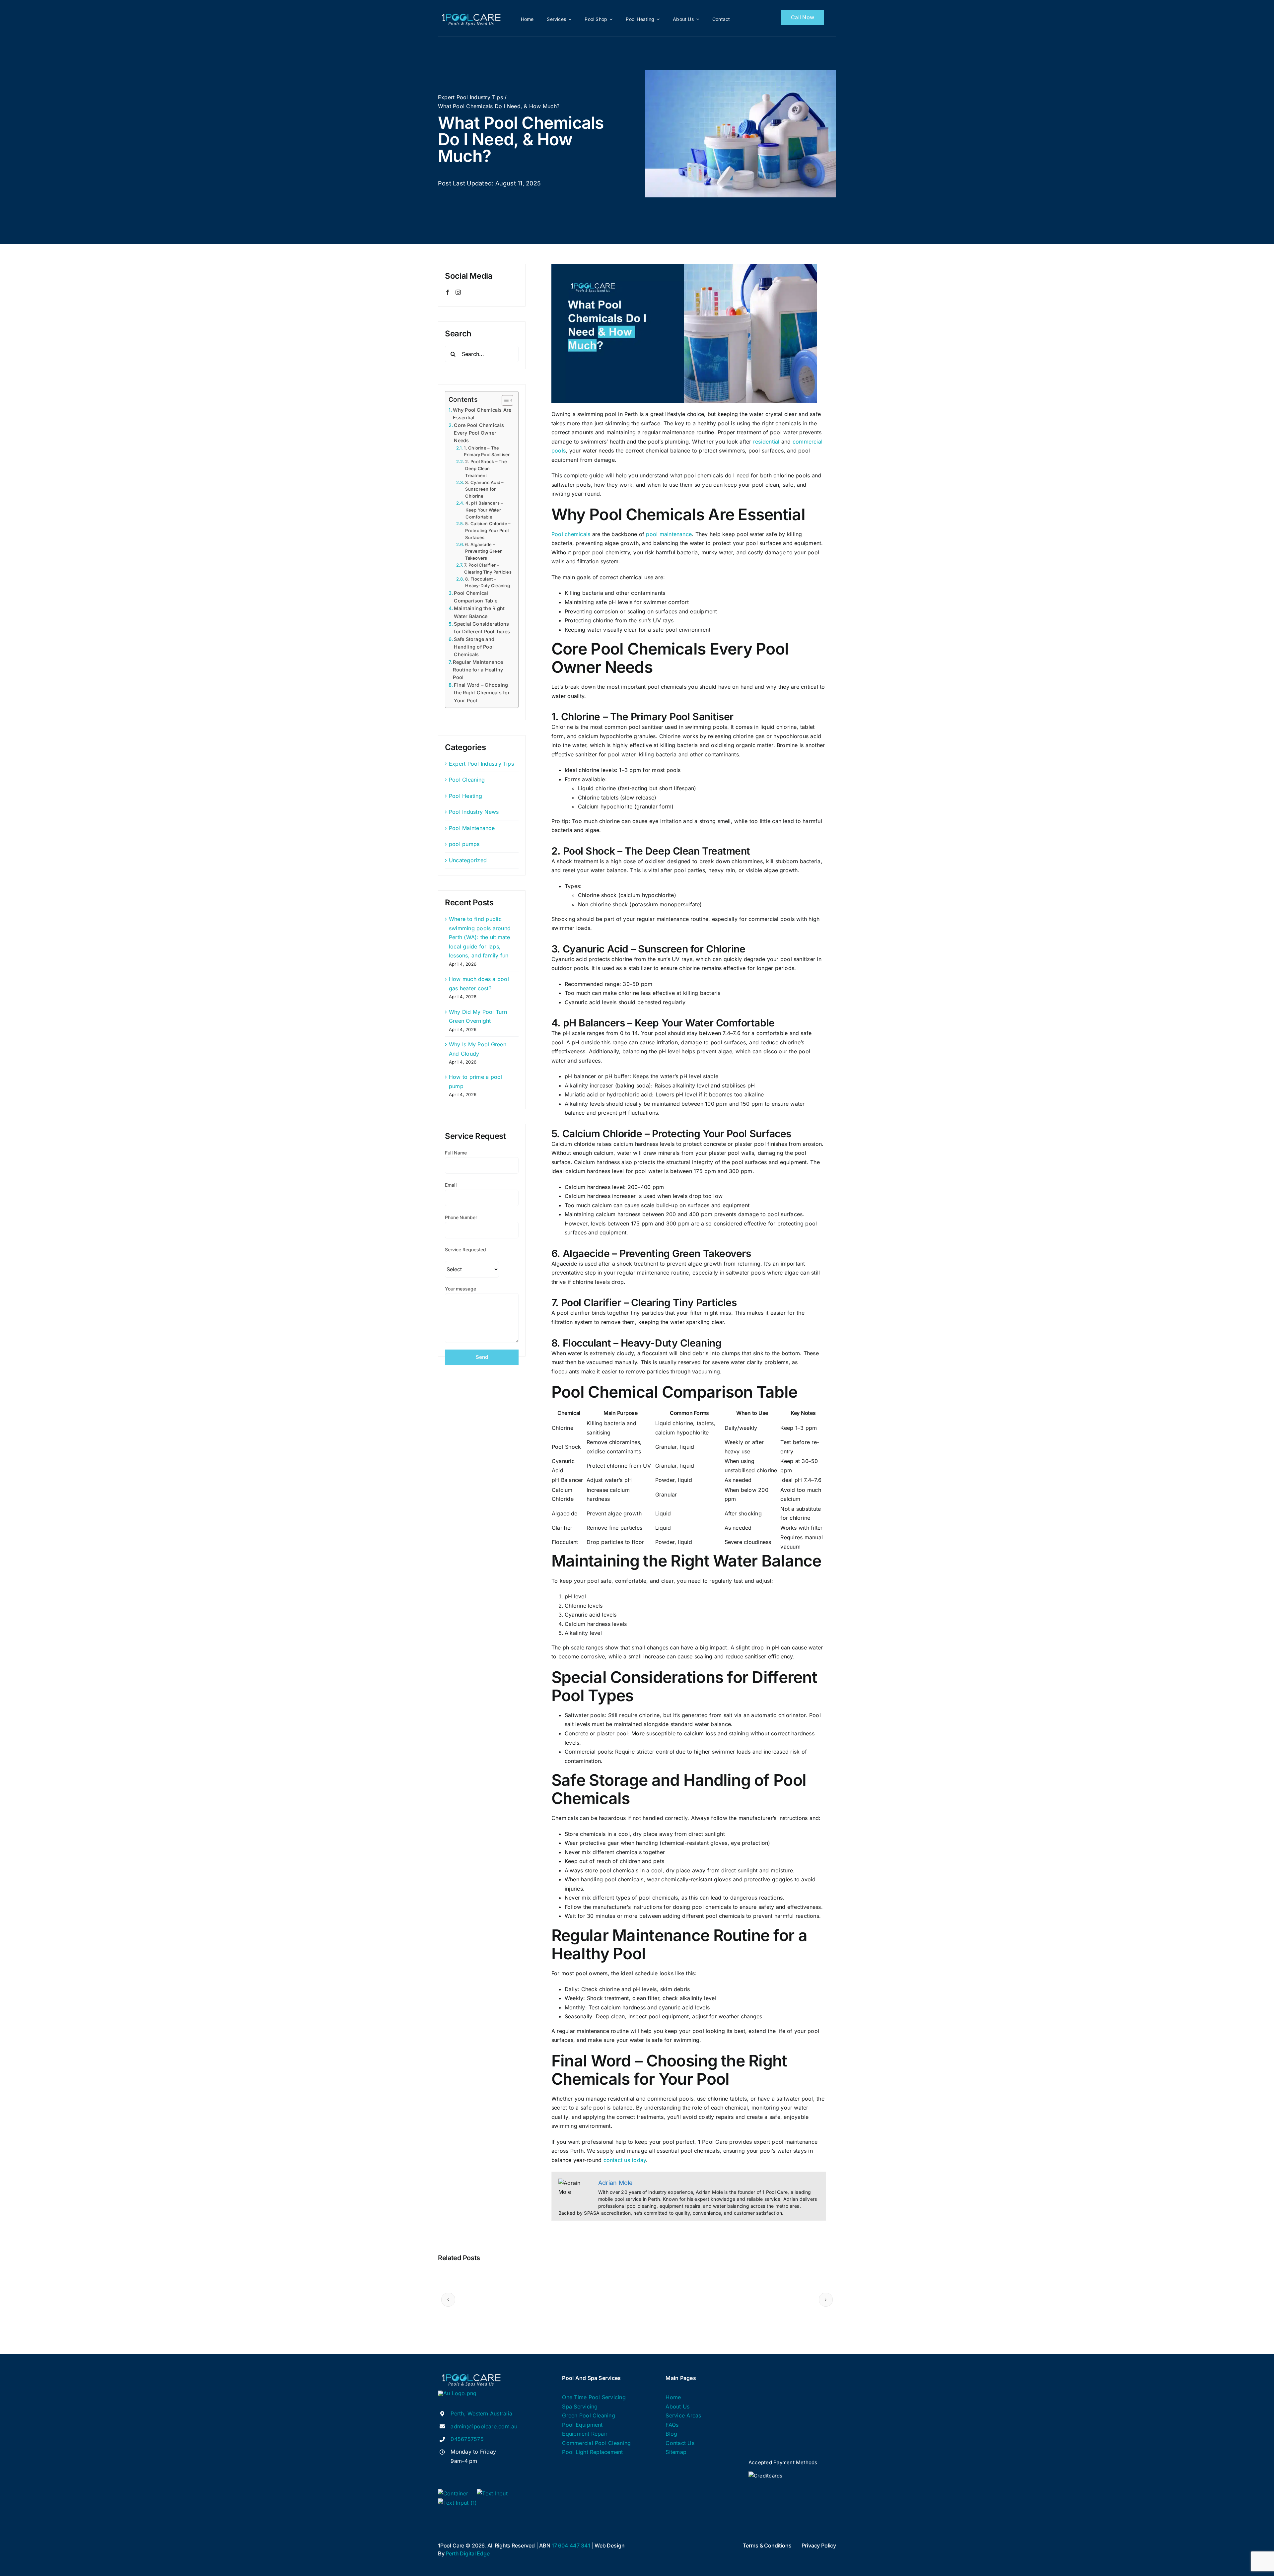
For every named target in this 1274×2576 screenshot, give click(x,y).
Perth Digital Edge (467, 2553)
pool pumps (464, 844)
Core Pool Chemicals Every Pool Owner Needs (479, 433)
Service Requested (465, 1250)
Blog (671, 2434)
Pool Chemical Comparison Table (476, 597)
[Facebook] (448, 292)
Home (673, 2397)
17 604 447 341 (571, 2545)
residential (766, 442)
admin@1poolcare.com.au (484, 2426)
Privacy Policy (819, 2545)
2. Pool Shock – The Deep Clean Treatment (486, 468)
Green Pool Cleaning (589, 2415)
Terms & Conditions (767, 2545)
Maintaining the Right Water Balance (479, 612)
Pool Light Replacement (592, 2452)
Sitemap (676, 2452)
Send (482, 1357)
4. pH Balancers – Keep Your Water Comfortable (484, 510)
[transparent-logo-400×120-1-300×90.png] (471, 13)
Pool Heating (465, 796)
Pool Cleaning (467, 780)
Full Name (456, 1153)
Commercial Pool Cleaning (596, 2443)
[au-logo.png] (457, 2393)
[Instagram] (458, 292)
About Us (677, 2406)
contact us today (625, 2160)
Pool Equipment (582, 2425)
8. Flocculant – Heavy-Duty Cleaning (488, 582)
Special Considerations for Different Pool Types (482, 628)
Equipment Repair (585, 2434)
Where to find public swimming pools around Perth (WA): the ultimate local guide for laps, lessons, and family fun (480, 937)
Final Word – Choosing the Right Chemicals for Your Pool (482, 693)
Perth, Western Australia (481, 2413)
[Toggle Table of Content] (504, 400)
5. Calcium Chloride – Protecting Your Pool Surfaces (488, 530)
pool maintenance (669, 534)
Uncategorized (468, 860)
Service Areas (683, 2415)
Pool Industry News (474, 812)
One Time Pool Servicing (594, 2397)
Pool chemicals (571, 534)
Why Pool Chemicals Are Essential (482, 414)
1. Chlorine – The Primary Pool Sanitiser (487, 451)
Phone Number (461, 1217)
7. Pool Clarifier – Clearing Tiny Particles (488, 568)
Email (451, 1185)
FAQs (672, 2425)
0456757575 (467, 2439)
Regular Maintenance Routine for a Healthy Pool (478, 670)
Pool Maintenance (472, 828)
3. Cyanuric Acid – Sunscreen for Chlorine (484, 489)
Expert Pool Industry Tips (481, 764)
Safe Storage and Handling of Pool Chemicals (474, 647)
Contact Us (680, 2443)
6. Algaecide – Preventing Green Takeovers (484, 551)
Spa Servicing (580, 2406)
